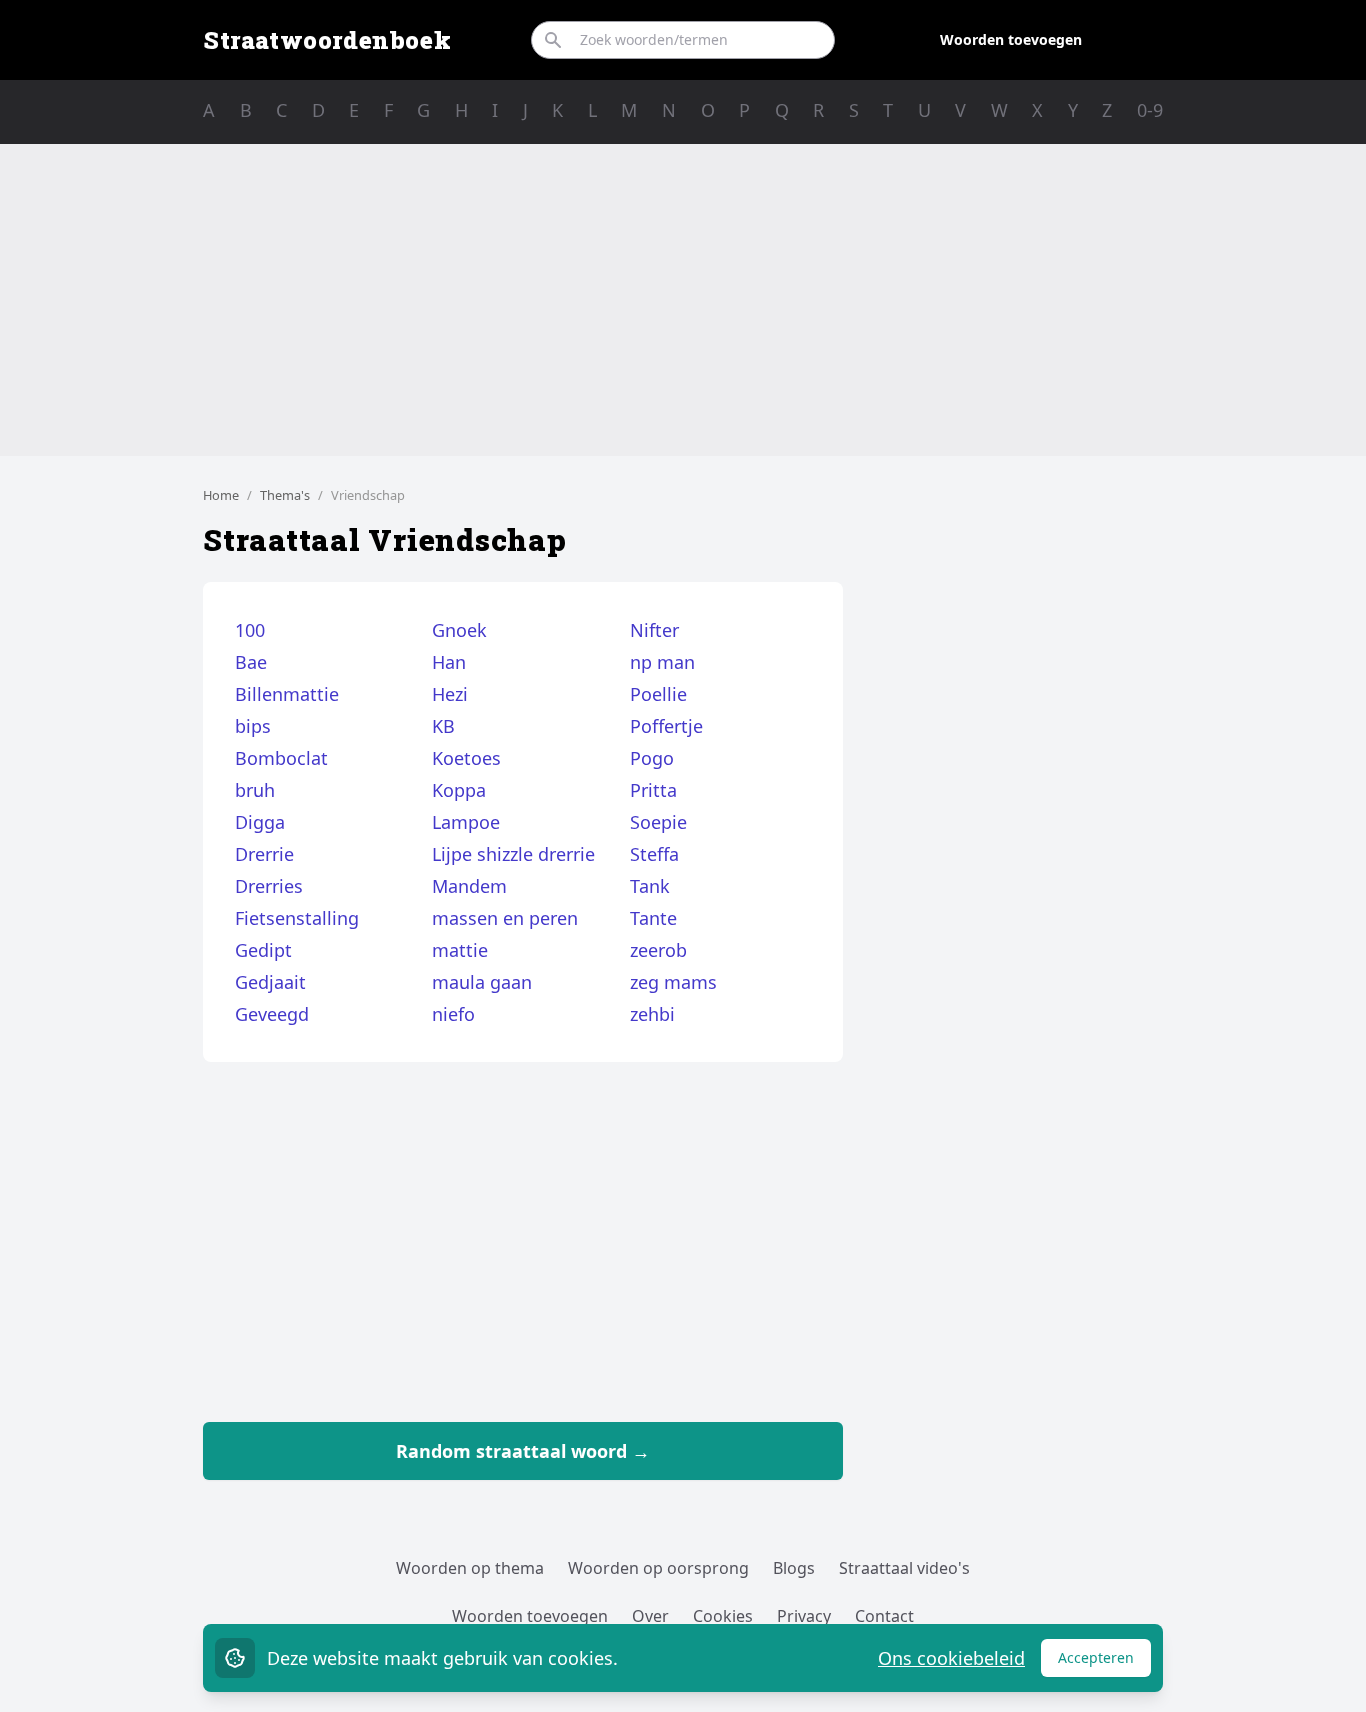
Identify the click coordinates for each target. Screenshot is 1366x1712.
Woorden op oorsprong (658, 1568)
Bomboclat (281, 758)
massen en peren (505, 918)
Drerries (269, 886)
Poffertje (666, 726)
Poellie (658, 694)
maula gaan (482, 982)
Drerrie (264, 854)
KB (443, 726)
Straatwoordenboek (327, 40)
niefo (453, 1014)
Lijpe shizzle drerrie (513, 854)
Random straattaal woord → (523, 1451)
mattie (460, 950)
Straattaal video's (904, 1568)
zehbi (652, 1014)
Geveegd (272, 1014)
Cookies (723, 1616)
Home (221, 495)
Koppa (459, 790)
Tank (650, 886)
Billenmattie (287, 694)
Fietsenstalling (297, 918)
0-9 (1150, 110)
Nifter (654, 630)
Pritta (653, 790)
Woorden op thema (470, 1568)
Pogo (652, 758)
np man (662, 662)
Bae (251, 662)
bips (253, 726)
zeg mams (673, 982)
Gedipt (263, 950)
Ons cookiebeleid (951, 1658)
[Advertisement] (683, 300)
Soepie (658, 822)
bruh (255, 790)
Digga (260, 822)
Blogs (794, 1568)
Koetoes (466, 758)
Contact (884, 1616)
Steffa (654, 854)
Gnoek (459, 630)
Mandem (469, 886)
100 (250, 630)
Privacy (804, 1616)
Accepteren (1104, 1662)
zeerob (658, 950)
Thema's (285, 495)
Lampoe (466, 822)
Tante (653, 918)
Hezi (450, 694)
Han (449, 662)
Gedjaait (270, 982)
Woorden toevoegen (1011, 39)
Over (650, 1616)
